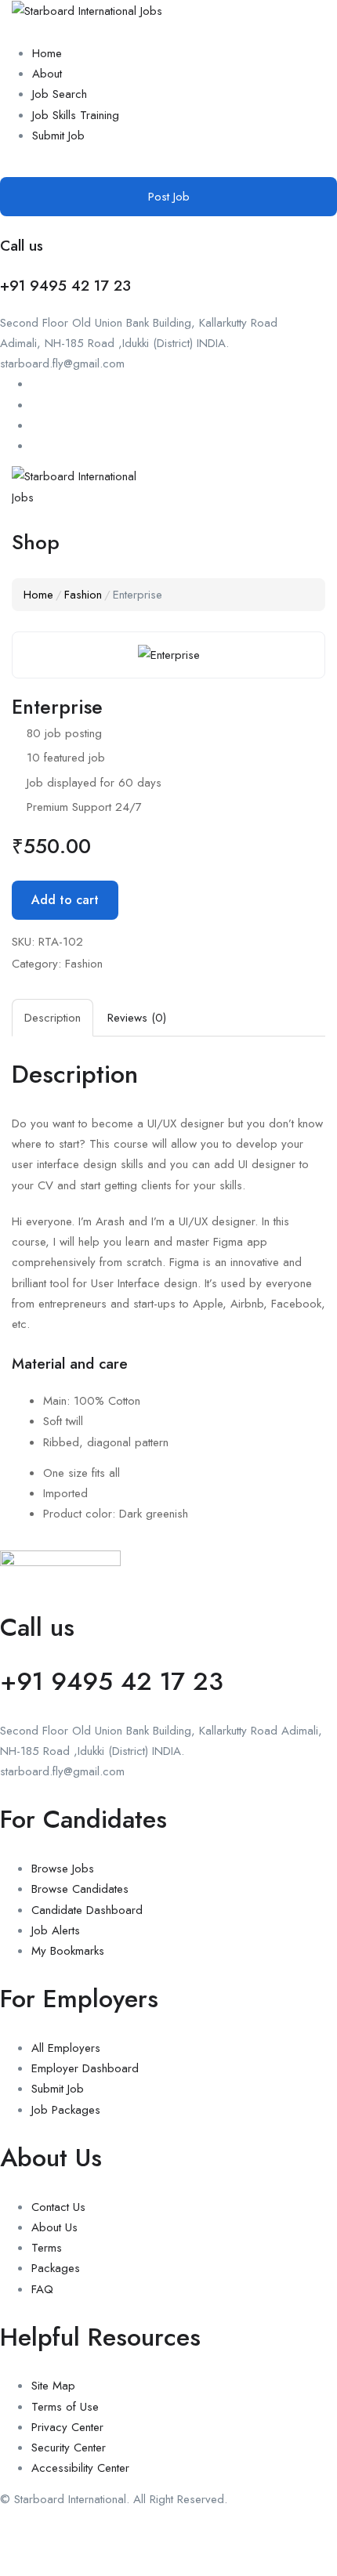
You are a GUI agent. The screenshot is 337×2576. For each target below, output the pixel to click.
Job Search (60, 94)
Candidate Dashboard (87, 1910)
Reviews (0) (137, 1018)
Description (53, 1018)
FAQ (42, 2289)
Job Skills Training (76, 115)
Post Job (169, 197)
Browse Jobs (63, 1869)
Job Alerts (56, 1930)
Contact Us (58, 2207)
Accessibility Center (80, 2468)
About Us (54, 2227)
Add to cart (65, 900)
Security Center (69, 2448)
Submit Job (58, 136)
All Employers (66, 2048)
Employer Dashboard (85, 2068)
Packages (56, 2268)
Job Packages (66, 2110)
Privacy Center (67, 2427)
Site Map (53, 2386)
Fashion (83, 595)
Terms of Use (65, 2407)
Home (47, 53)
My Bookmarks (68, 1951)
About (47, 74)
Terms (47, 2248)
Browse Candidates (80, 1889)
